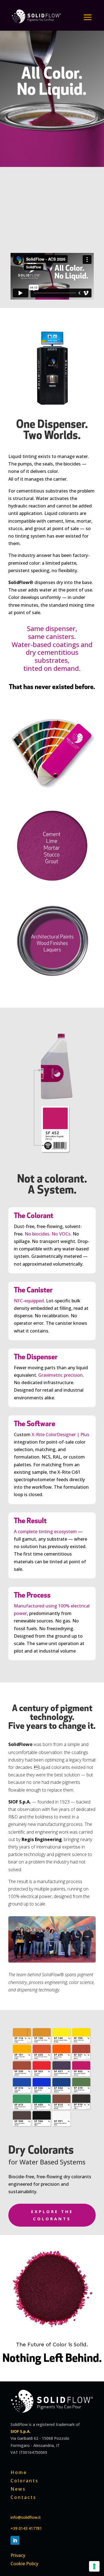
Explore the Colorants (52, 2215)
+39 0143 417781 (27, 2528)
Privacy (18, 2555)
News (18, 2488)
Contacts (23, 2497)
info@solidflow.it (26, 2517)
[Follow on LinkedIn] (15, 2540)
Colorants (25, 2480)
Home (19, 2472)
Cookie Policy (24, 2563)
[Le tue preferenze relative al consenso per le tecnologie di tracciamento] (94, 2566)
